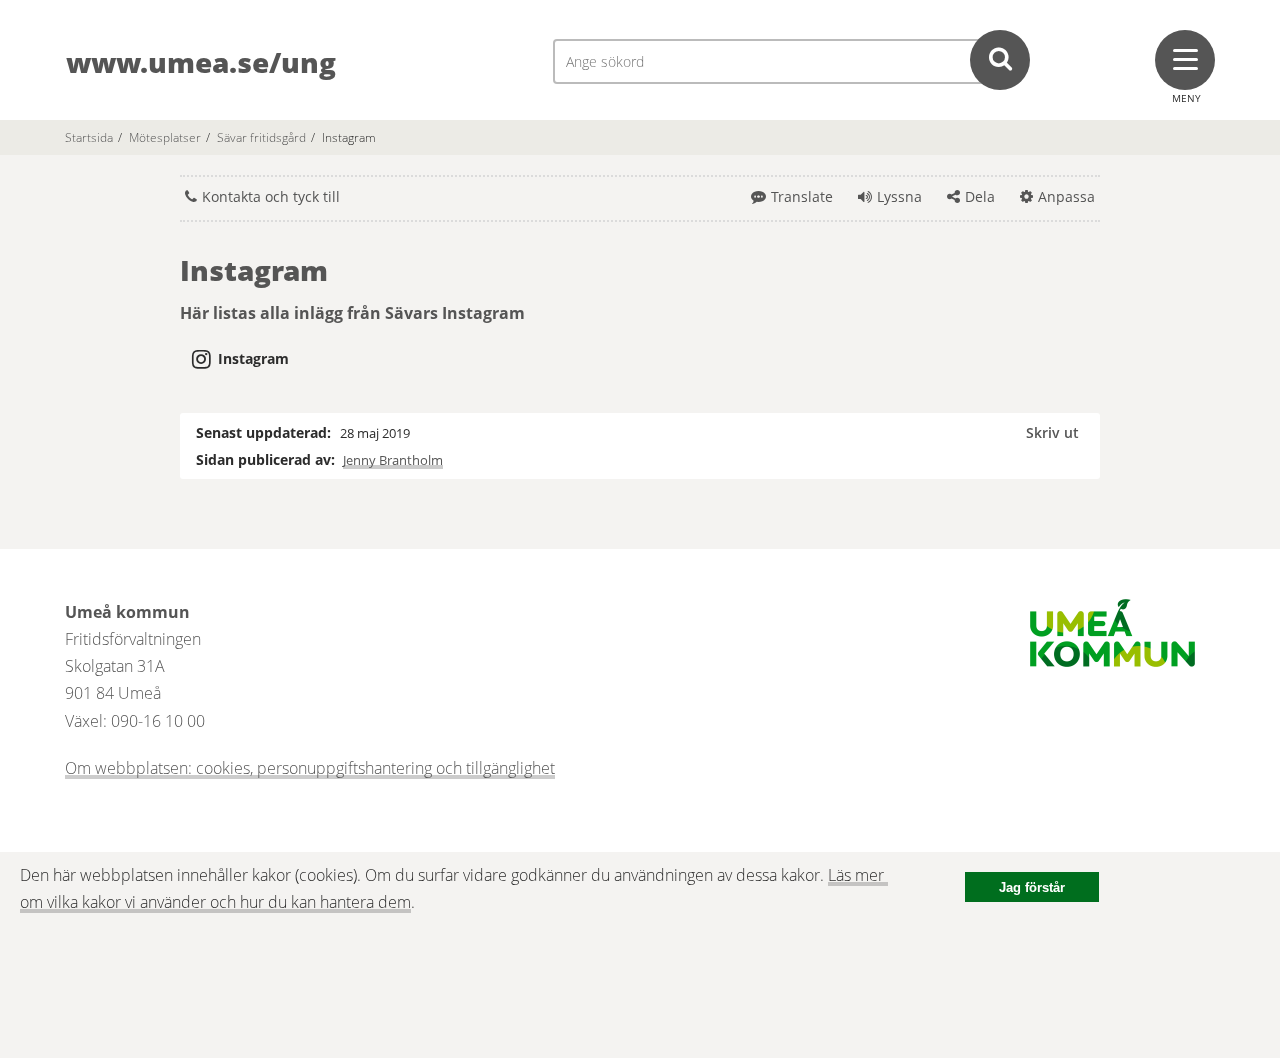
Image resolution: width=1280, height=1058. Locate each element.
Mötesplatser (165, 137)
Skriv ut (1052, 432)
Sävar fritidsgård (261, 137)
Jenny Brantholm (393, 460)
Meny (1186, 98)
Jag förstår (1032, 887)
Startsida (89, 137)
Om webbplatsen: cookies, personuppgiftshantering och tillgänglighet (310, 768)
